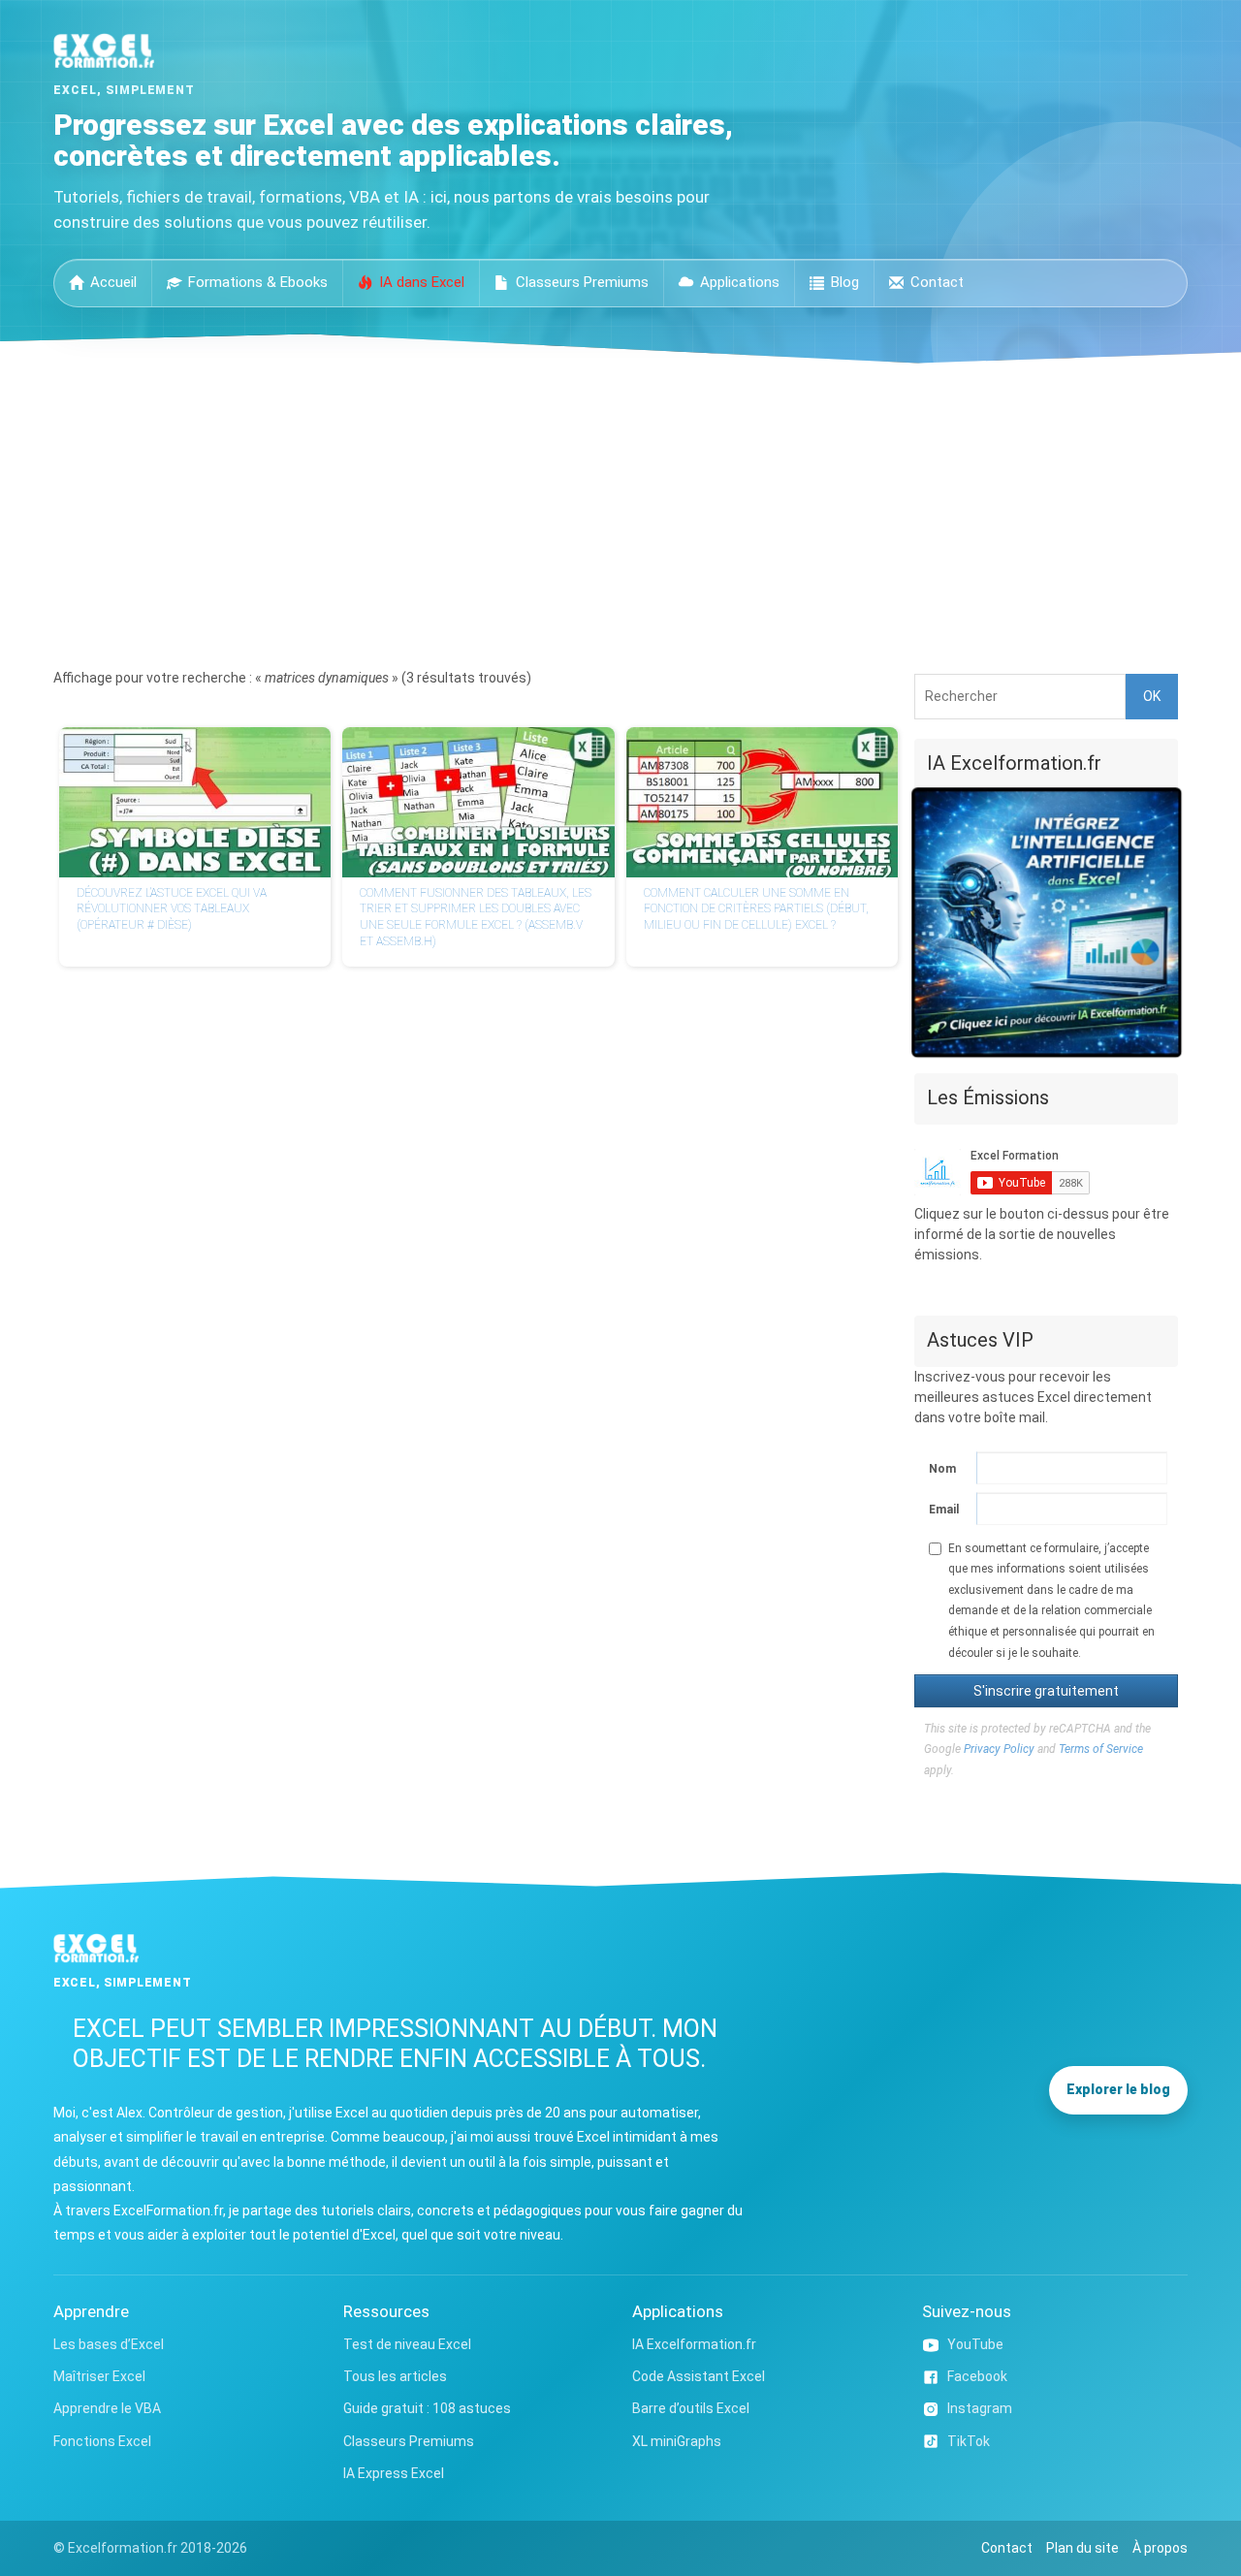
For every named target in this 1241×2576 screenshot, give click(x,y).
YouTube (975, 2344)
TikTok (969, 2441)
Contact (937, 282)
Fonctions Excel (102, 2441)
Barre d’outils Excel (691, 2408)
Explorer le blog (1118, 2089)
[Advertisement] (620, 509)
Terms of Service (1101, 1749)
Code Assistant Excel (699, 2376)
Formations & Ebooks (258, 282)
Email (943, 1510)
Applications (740, 282)
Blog (845, 282)
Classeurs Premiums (582, 282)
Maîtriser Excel (99, 2376)
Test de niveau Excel (407, 2344)
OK (1152, 696)
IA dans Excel (422, 282)
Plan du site (1082, 2548)
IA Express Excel (394, 2473)
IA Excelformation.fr (694, 2344)
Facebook (977, 2376)
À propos (1160, 2548)
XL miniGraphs (677, 2441)
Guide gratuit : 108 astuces (427, 2408)
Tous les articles (395, 2376)
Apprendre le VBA (107, 2408)
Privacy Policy (999, 1749)
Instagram (980, 2408)
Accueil (113, 282)
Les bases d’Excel (109, 2344)
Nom (942, 1469)
